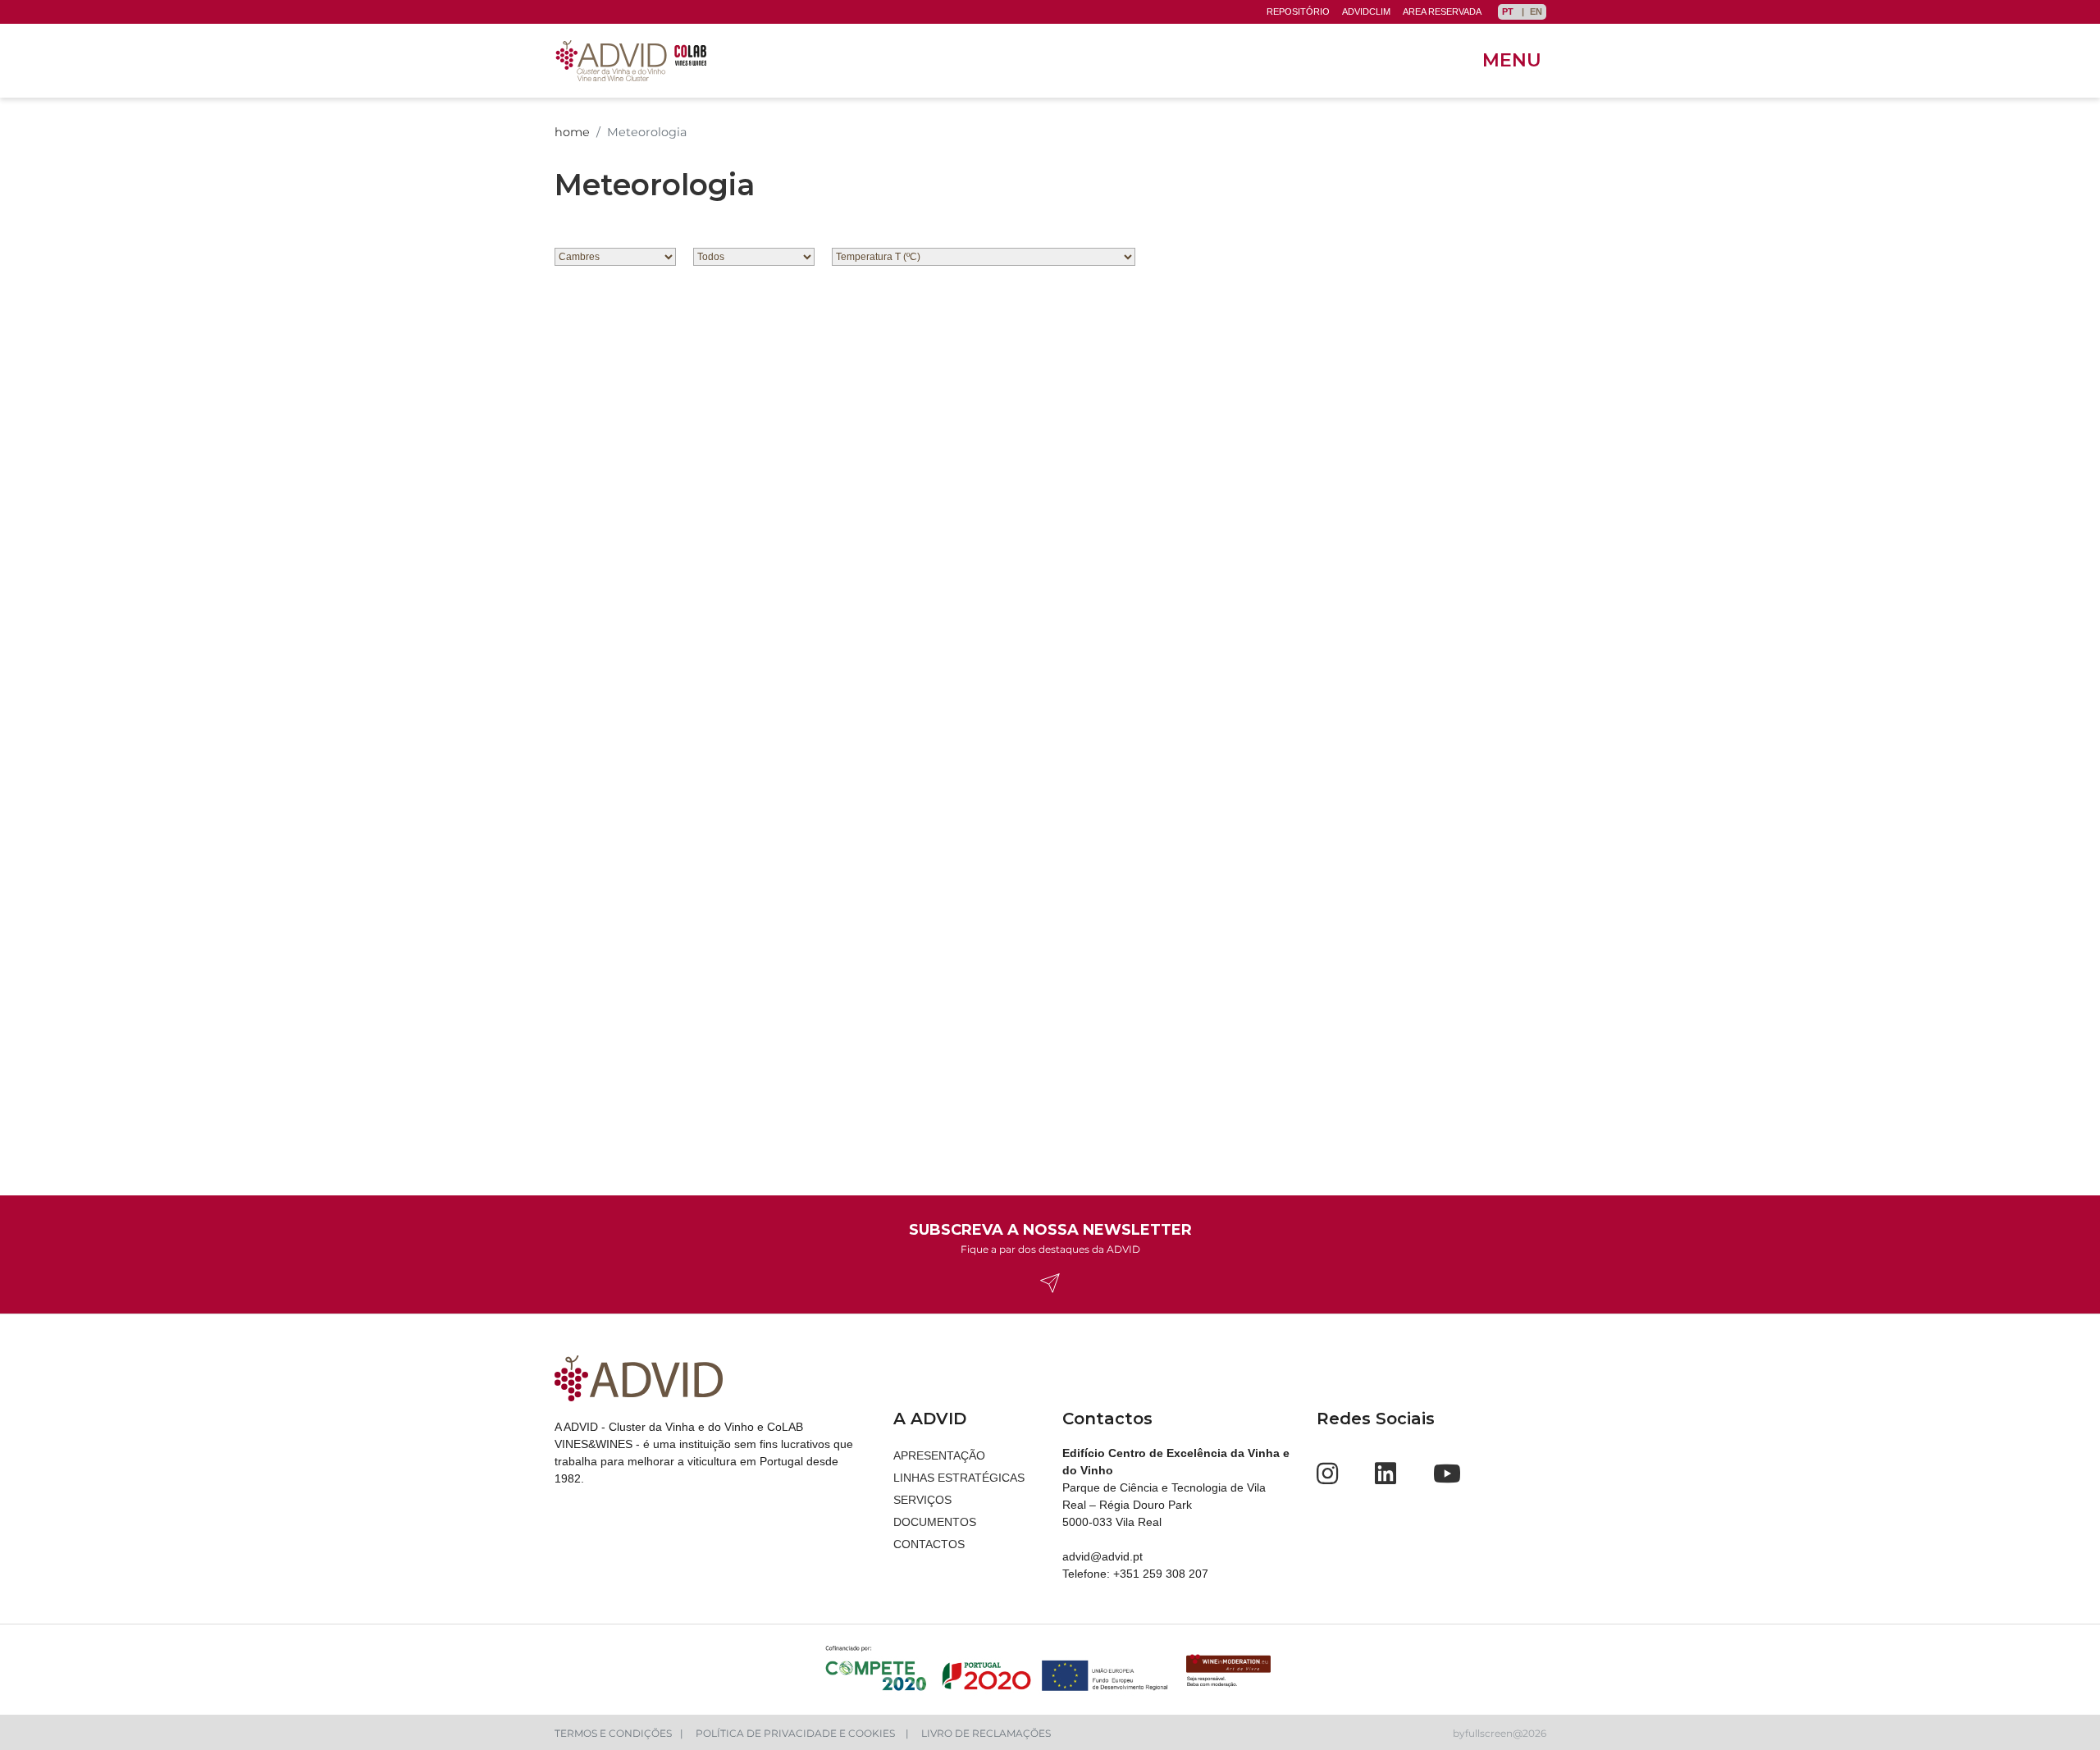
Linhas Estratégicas (959, 1478)
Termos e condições (613, 1733)
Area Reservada (1442, 11)
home (572, 132)
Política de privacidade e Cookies (797, 1733)
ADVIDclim (1366, 11)
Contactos (929, 1544)
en (1536, 11)
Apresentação (939, 1455)
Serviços (922, 1500)
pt (1509, 11)
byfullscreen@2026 (1500, 1733)
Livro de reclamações (986, 1733)
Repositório (1298, 11)
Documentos (935, 1522)
